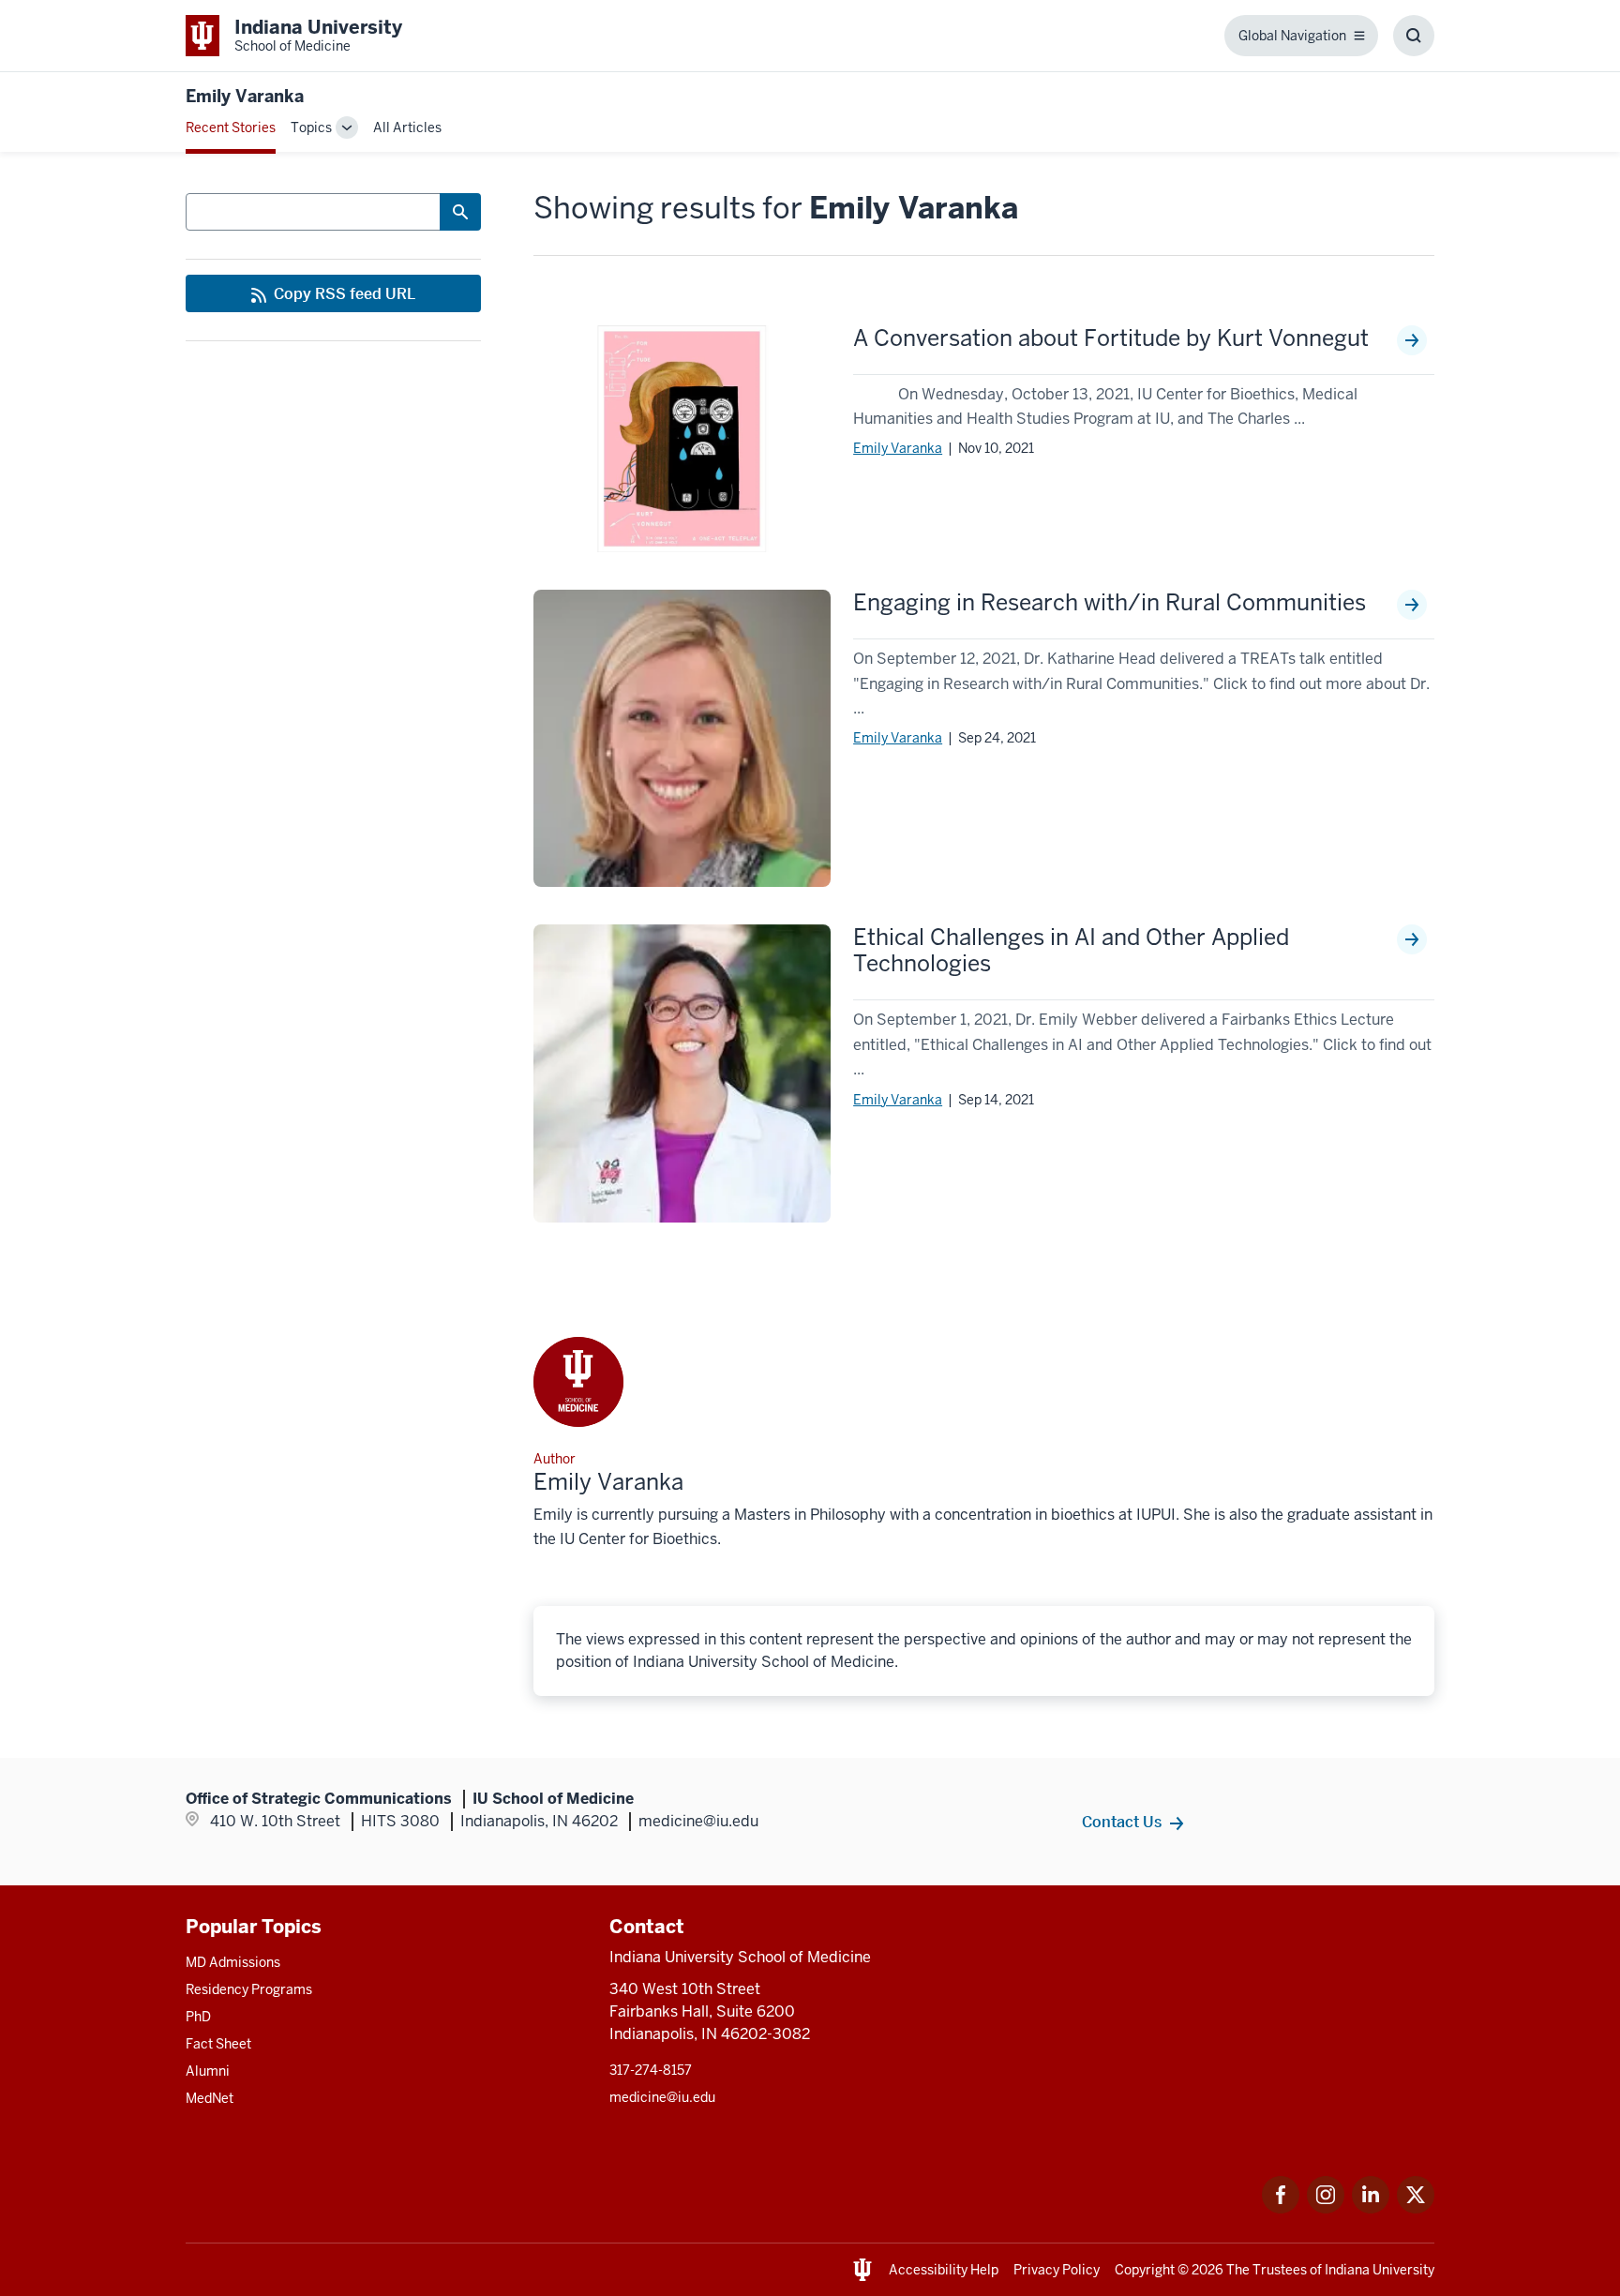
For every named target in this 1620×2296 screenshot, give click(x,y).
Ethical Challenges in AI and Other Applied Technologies (1071, 951)
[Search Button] (460, 212)
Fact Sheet (218, 2044)
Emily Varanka (898, 448)
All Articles (407, 128)
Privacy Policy (1057, 2270)
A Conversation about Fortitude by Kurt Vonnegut (1111, 338)
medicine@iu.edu (662, 2097)
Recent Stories (231, 128)
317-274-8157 (651, 2070)
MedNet (210, 2098)
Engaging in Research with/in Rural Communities (1110, 603)
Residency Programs (249, 1989)
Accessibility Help (944, 2270)
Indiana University (1380, 2270)
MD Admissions (233, 1962)
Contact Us (1122, 1822)
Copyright (1145, 2270)
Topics (311, 128)
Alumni (208, 2071)
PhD (198, 2017)
